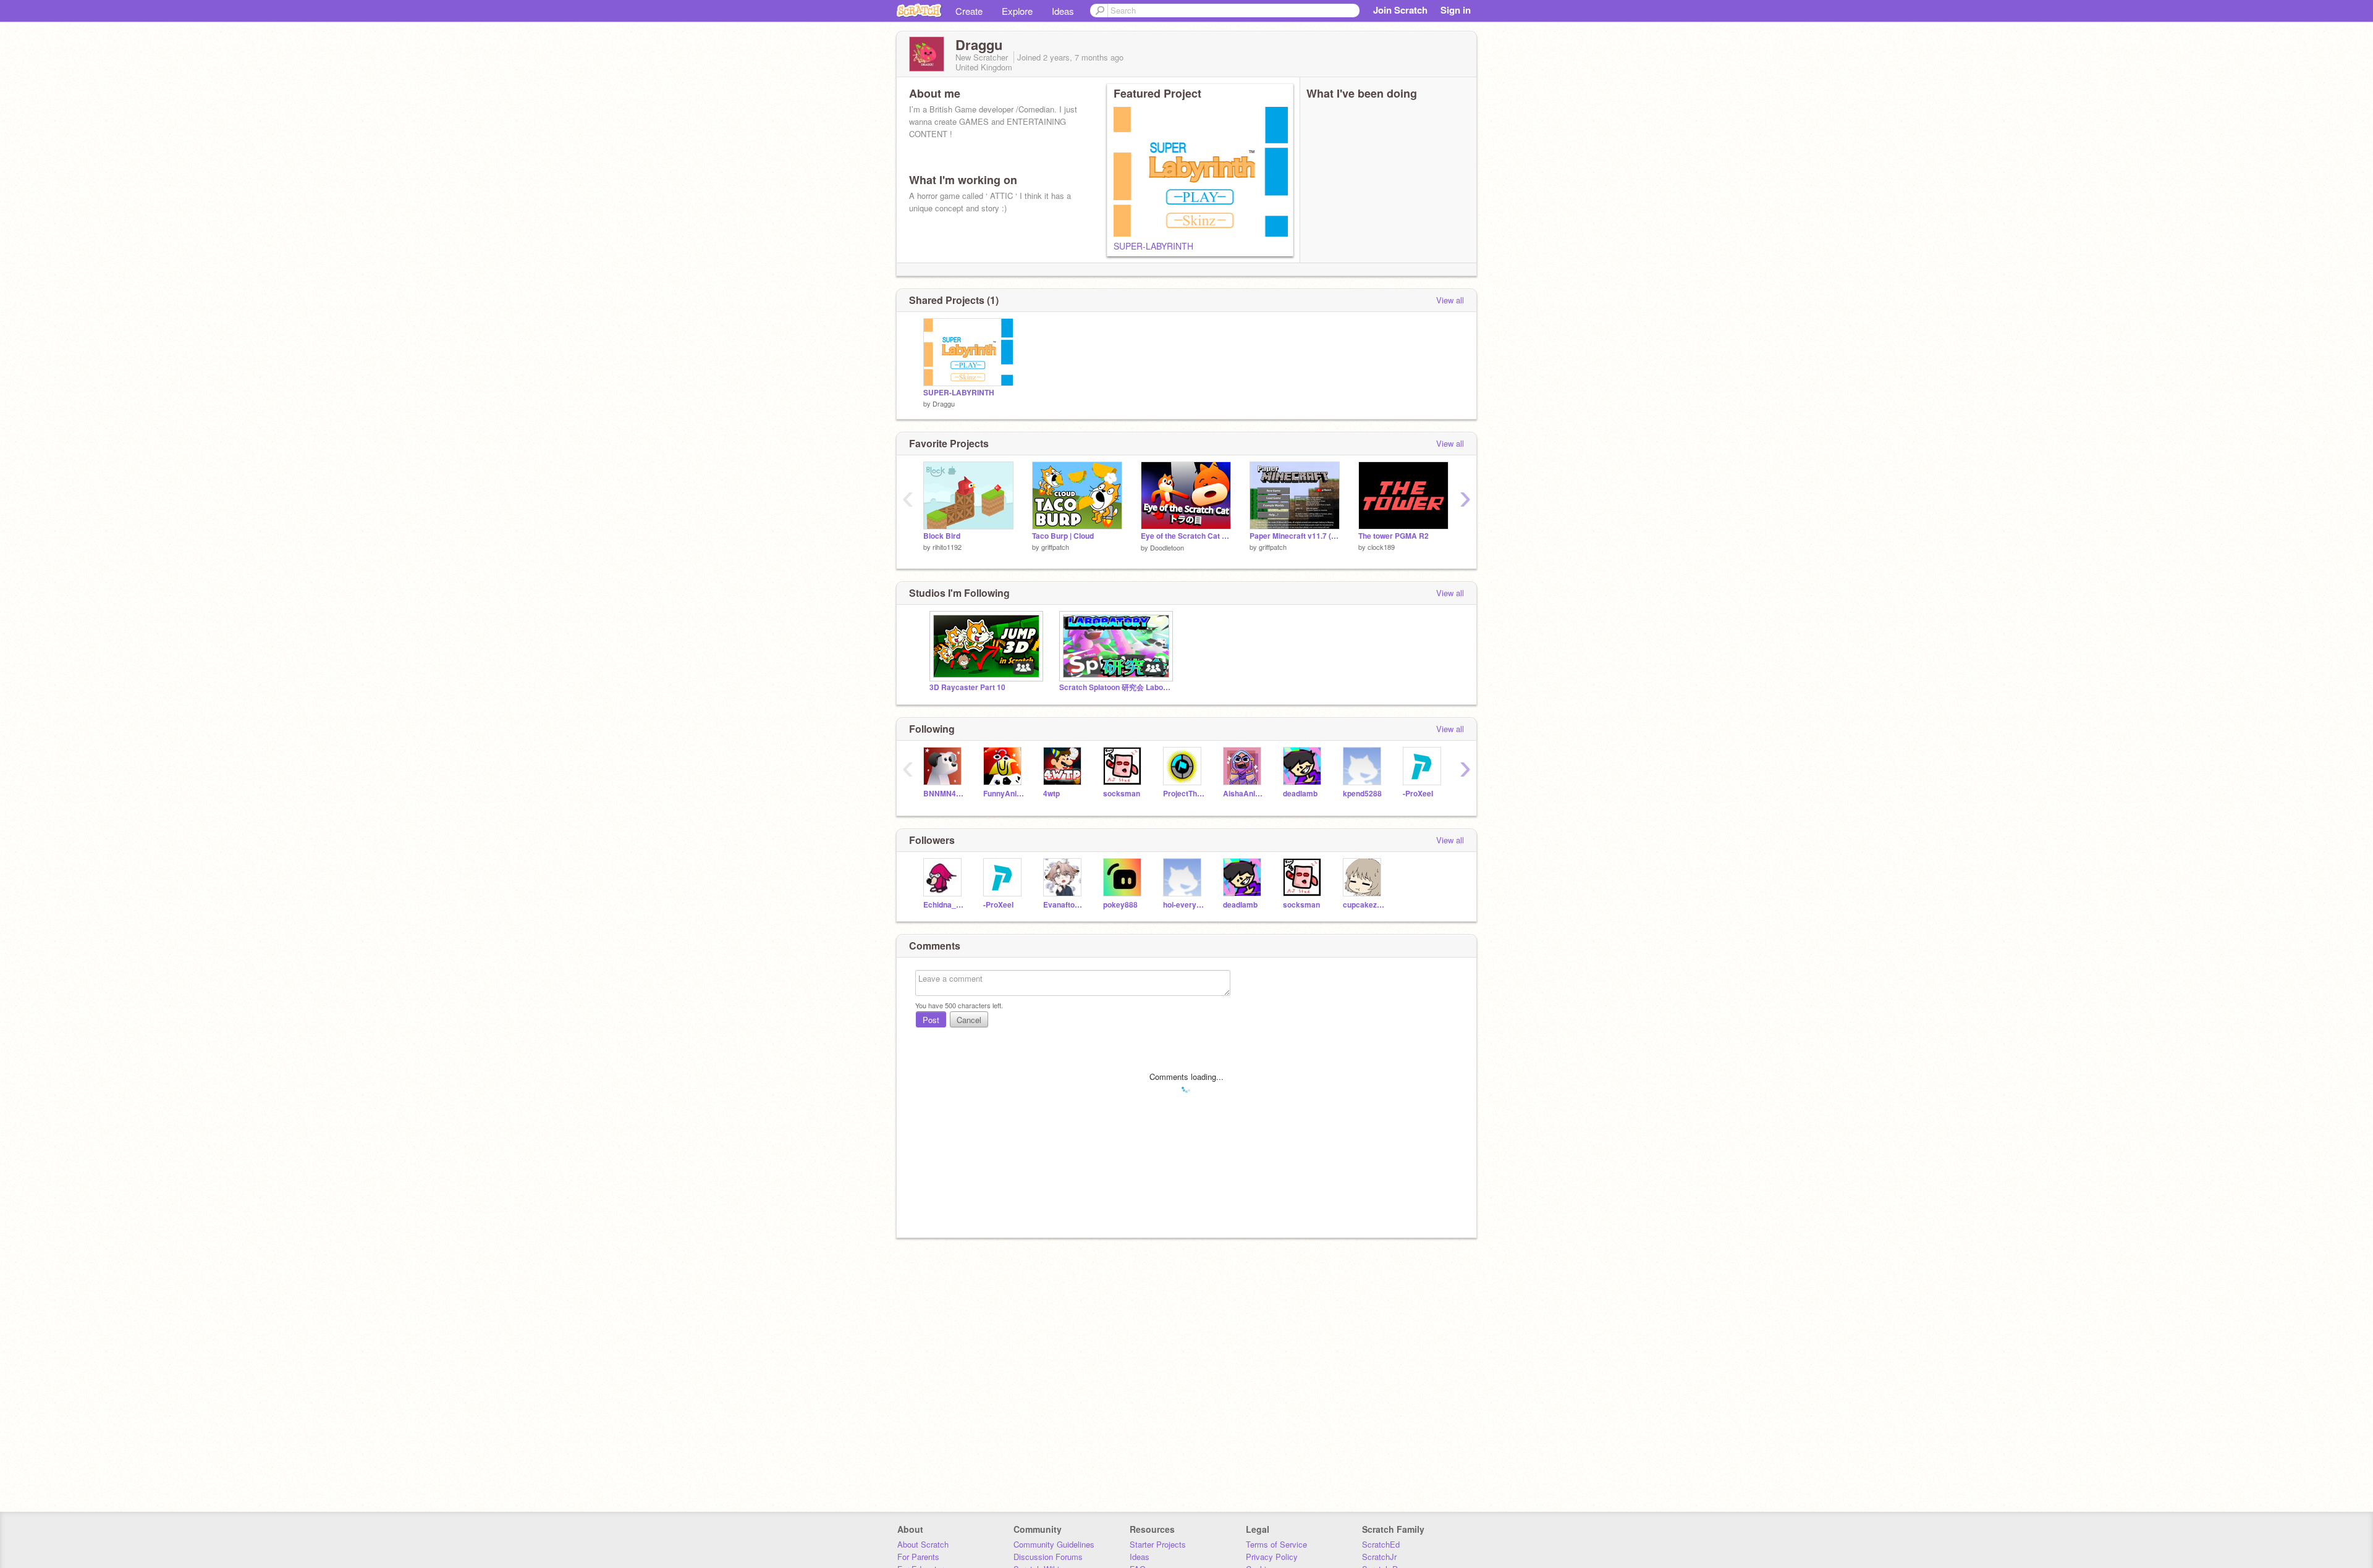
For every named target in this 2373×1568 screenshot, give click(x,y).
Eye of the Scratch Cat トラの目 (1186, 536)
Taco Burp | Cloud (1063, 536)
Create (969, 11)
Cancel (969, 1020)
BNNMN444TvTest (944, 794)
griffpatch (1055, 547)
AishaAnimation (1244, 794)
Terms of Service (1276, 1544)
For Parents (918, 1557)
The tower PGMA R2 (1394, 536)
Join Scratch (1400, 10)
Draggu (944, 403)
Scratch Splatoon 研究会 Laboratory (1115, 687)
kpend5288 (1362, 794)
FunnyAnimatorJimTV (1004, 794)
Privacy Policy (1272, 1557)
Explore (1017, 11)
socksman (1122, 794)
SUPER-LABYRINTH (1153, 246)
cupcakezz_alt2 (1364, 905)
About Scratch (923, 1544)
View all (1450, 300)
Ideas (1063, 11)
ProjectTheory (1184, 794)
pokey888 (1120, 905)
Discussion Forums (1048, 1557)
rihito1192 (947, 547)
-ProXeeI (1418, 794)
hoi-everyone (1184, 905)
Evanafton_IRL (1064, 905)
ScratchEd (1381, 1544)
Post (931, 1020)
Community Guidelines (1054, 1544)
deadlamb (1300, 794)
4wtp (1051, 794)
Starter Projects (1158, 1544)
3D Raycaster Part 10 (967, 687)
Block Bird (942, 536)
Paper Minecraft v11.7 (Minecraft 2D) (1295, 536)
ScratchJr (1379, 1557)
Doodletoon (1167, 547)
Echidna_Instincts (944, 905)
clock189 (1381, 547)
